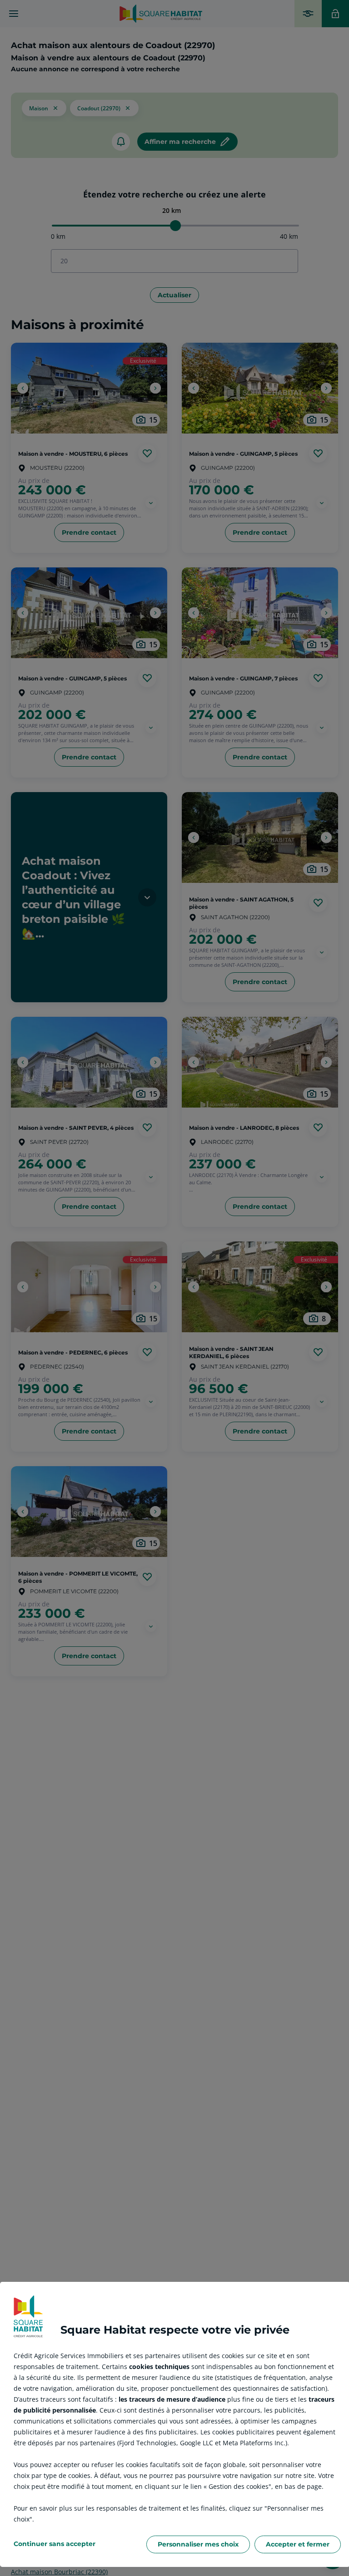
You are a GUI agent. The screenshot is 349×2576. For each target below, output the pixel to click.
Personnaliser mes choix (198, 2544)
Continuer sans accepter (55, 2544)
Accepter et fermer (298, 2544)
